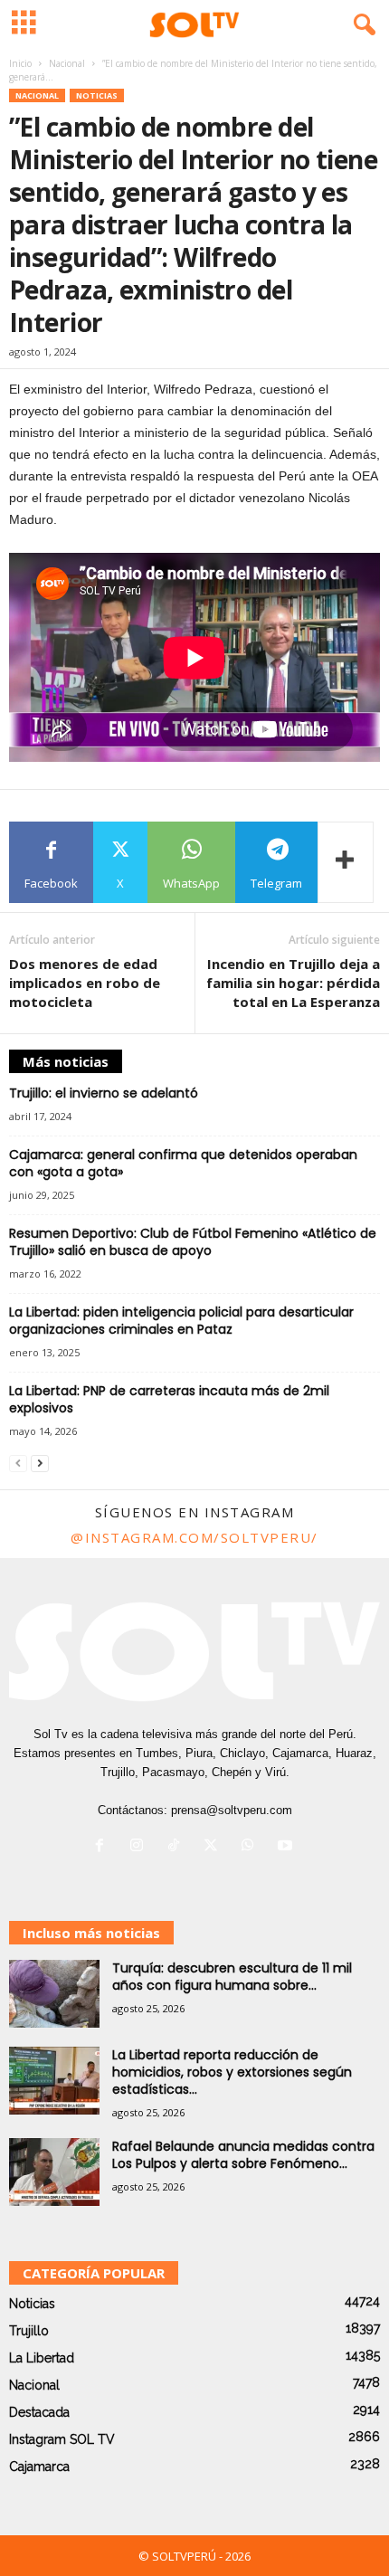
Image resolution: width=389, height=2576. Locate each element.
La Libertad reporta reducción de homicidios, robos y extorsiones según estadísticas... (232, 2072)
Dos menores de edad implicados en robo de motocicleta (85, 983)
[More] (346, 862)
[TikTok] (178, 1847)
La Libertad (42, 2358)
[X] (215, 1847)
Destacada (39, 2412)
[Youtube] (287, 1847)
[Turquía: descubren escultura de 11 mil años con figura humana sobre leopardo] (54, 1994)
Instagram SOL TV (62, 2439)
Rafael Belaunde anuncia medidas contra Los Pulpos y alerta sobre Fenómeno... (243, 2155)
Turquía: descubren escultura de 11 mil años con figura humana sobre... (232, 1977)
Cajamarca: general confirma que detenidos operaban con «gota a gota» (183, 1163)
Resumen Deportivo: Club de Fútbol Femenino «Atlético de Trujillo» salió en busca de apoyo (193, 1242)
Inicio (20, 63)
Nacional (67, 63)
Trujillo (29, 2331)
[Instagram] (141, 1847)
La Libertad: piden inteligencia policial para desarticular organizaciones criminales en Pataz (181, 1321)
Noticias (97, 95)
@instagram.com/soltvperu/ (194, 1537)
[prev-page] (18, 1463)
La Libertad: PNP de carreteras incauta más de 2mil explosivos (169, 1399)
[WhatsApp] (252, 1847)
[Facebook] (104, 1847)
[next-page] (40, 1463)
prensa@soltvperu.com (232, 1810)
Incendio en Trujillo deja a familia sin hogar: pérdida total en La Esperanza (293, 983)
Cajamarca (39, 2467)
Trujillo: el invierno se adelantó (104, 1093)
